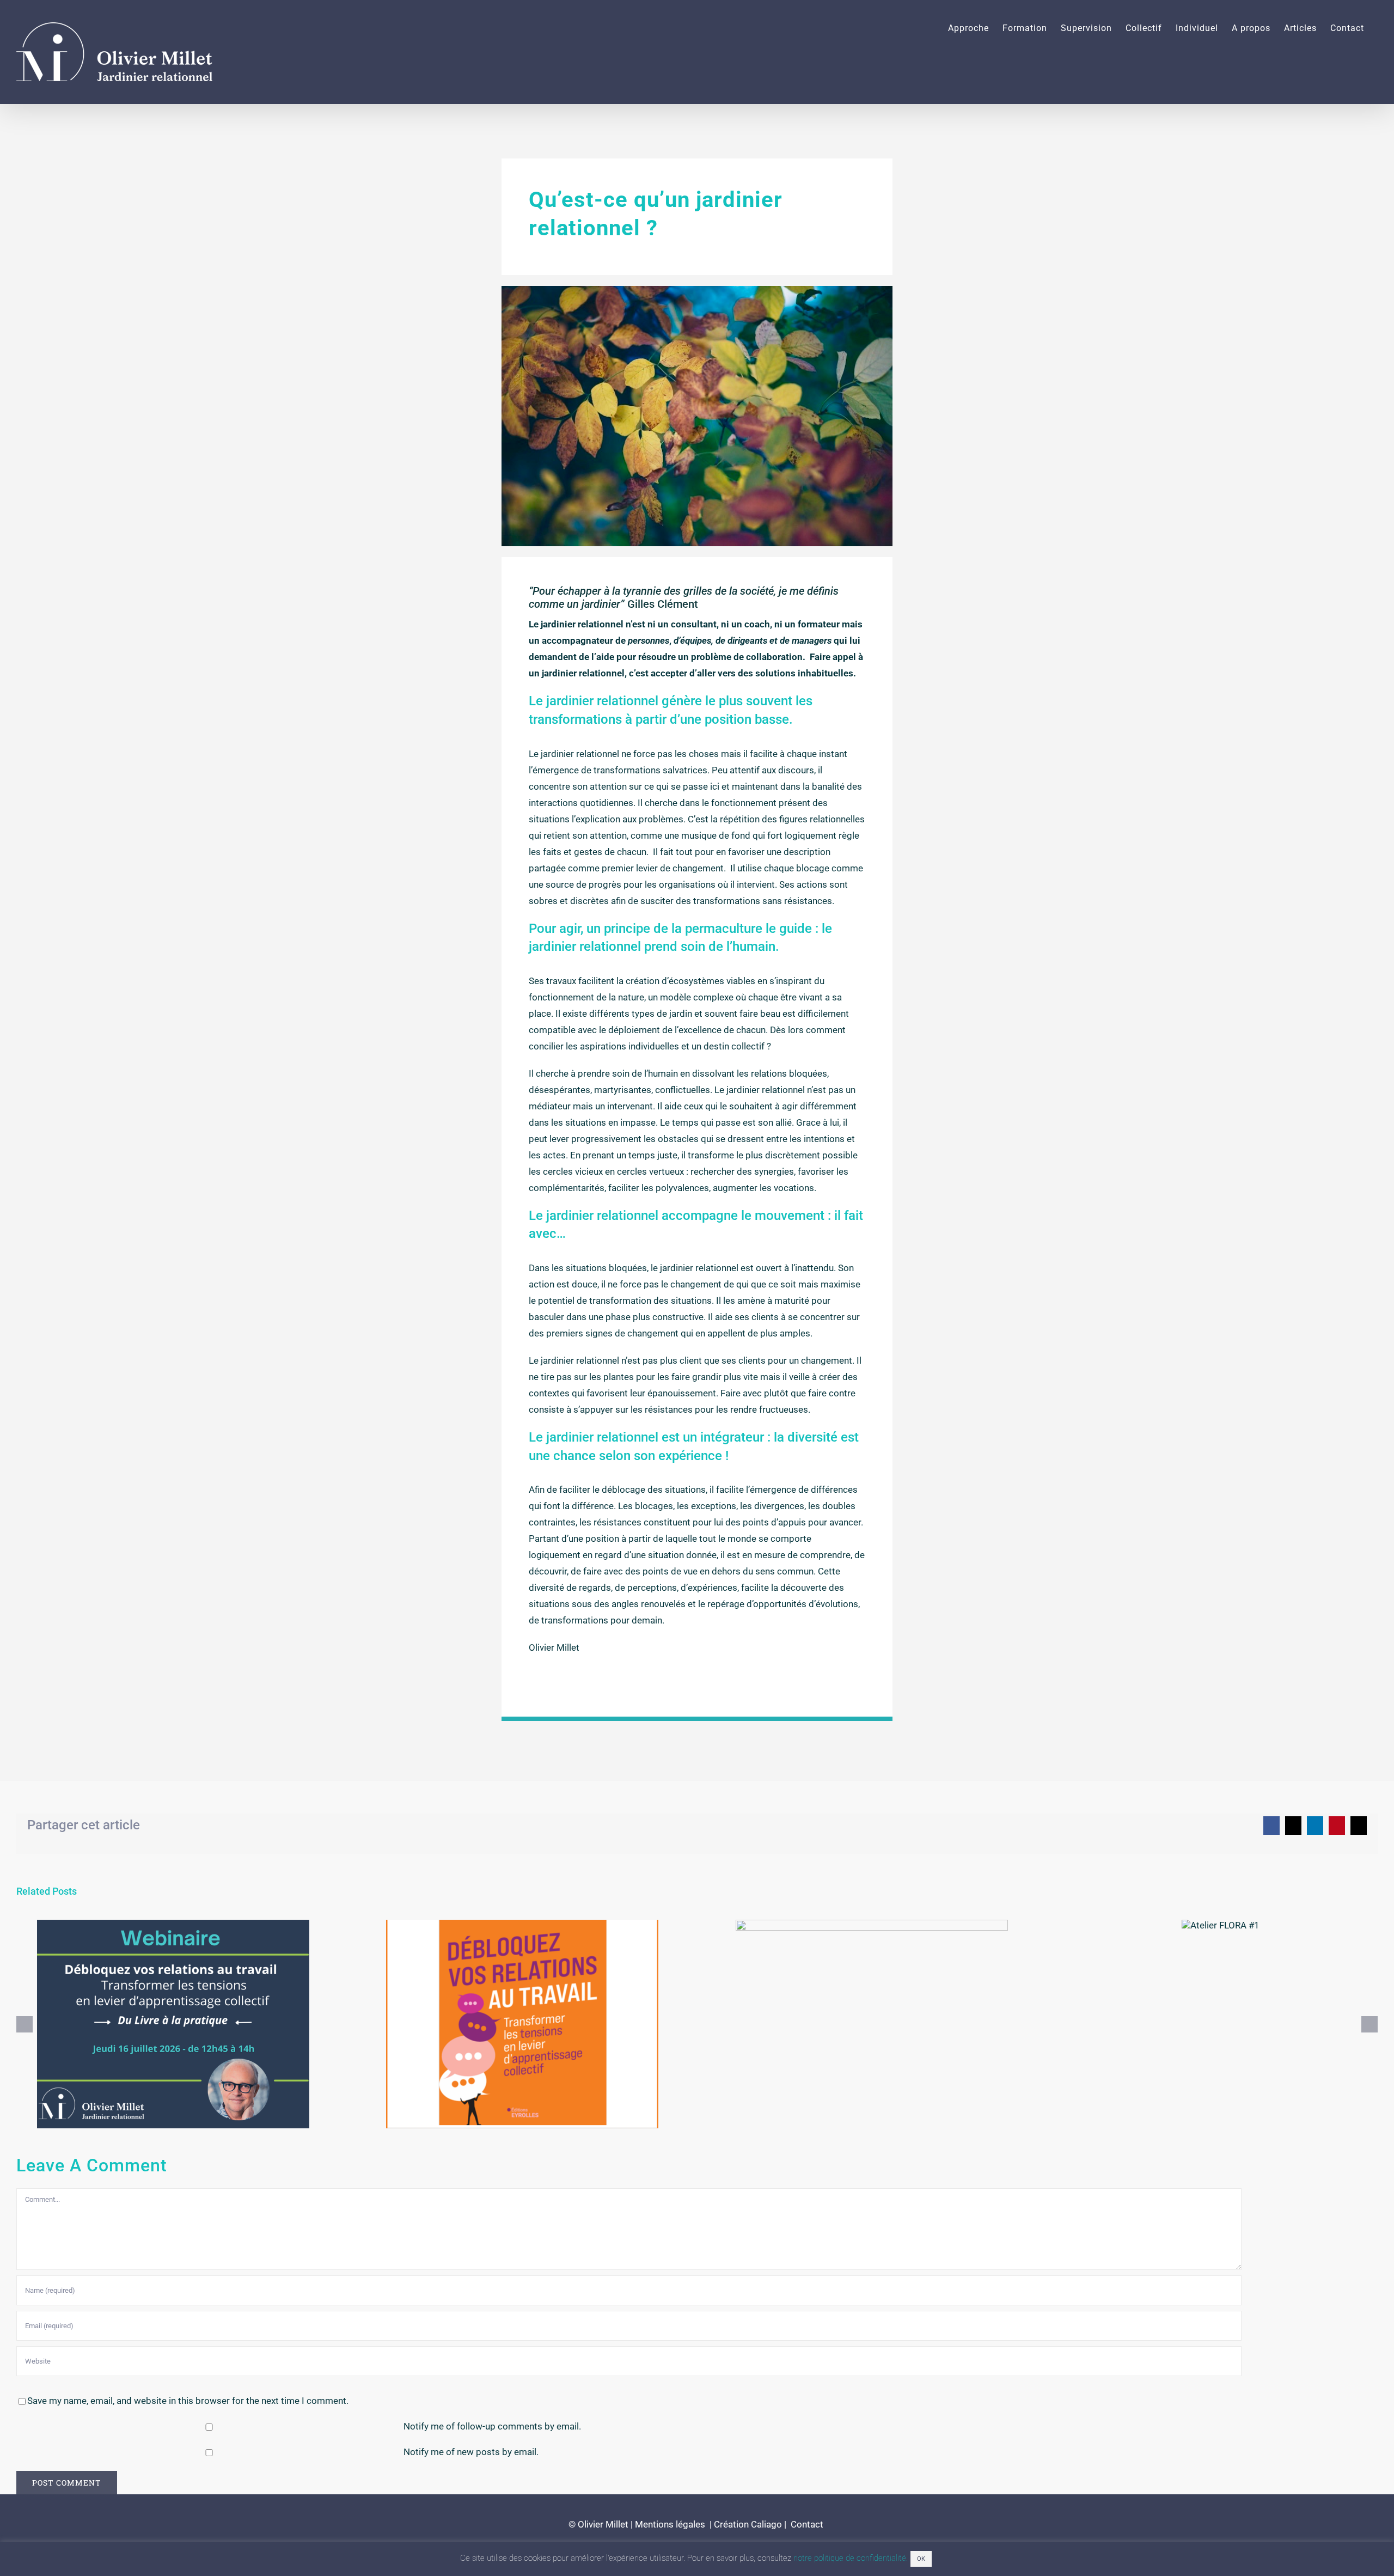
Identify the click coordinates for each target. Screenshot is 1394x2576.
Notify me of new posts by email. (471, 2452)
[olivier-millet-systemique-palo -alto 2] (697, 290)
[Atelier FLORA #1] (1221, 1925)
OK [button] (921, 2559)
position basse (747, 719)
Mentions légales (670, 2524)
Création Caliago (748, 2524)
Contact (806, 2524)
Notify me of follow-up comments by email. (492, 2426)
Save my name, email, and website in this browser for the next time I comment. (188, 2401)
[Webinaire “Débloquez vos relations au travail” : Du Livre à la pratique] (173, 2024)
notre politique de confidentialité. (851, 2558)
